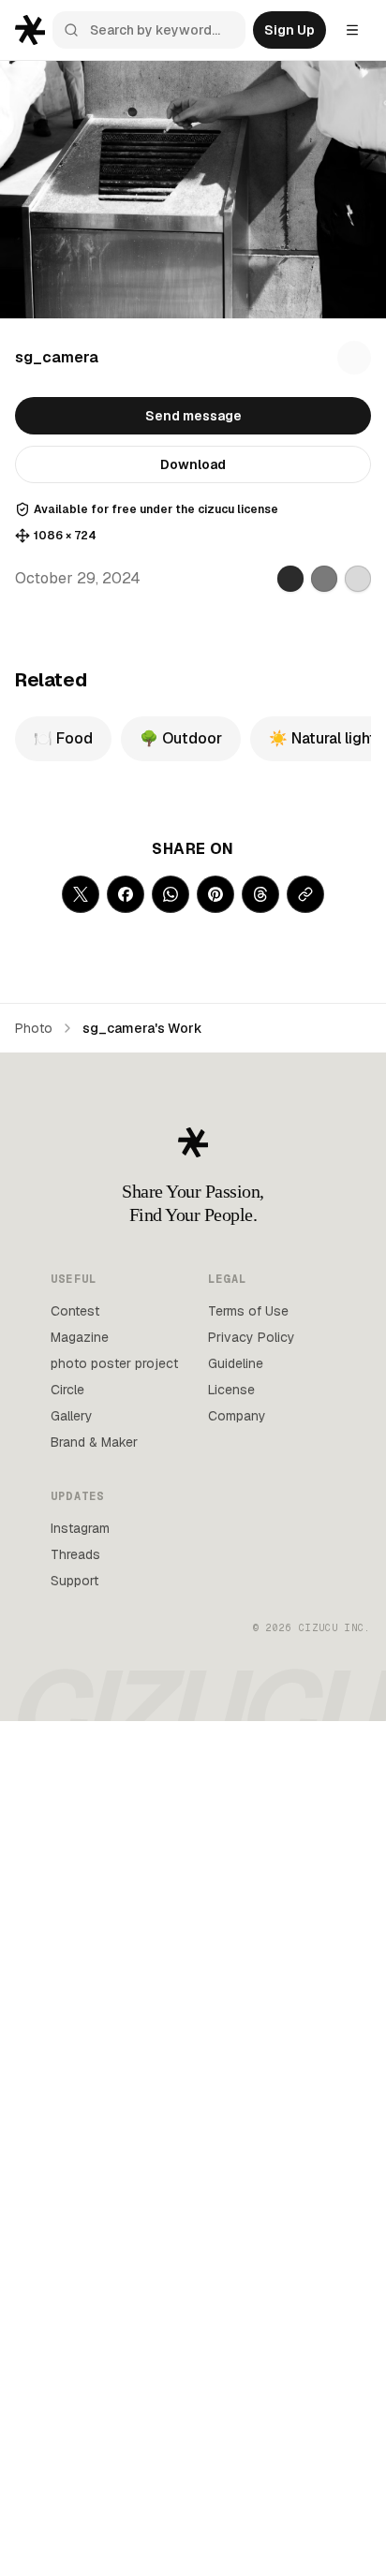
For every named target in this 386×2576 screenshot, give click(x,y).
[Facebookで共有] (126, 894)
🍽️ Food (63, 738)
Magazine (80, 1337)
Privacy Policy (252, 1337)
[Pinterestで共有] (215, 894)
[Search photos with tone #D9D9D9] (358, 579)
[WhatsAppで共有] (171, 894)
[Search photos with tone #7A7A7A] (324, 579)
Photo (34, 1028)
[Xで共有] (81, 894)
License (231, 1390)
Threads (75, 1554)
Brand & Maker (94, 1442)
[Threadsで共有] (260, 894)
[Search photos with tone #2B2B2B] (290, 579)
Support (74, 1581)
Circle (67, 1390)
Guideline (236, 1363)
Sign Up (289, 30)
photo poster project (114, 1363)
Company (237, 1416)
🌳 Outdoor (181, 738)
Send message (193, 416)
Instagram (80, 1528)
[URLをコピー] (305, 894)
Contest (75, 1311)
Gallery (72, 1416)
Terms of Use (248, 1311)
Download (193, 464)
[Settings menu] (352, 30)
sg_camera (57, 357)
